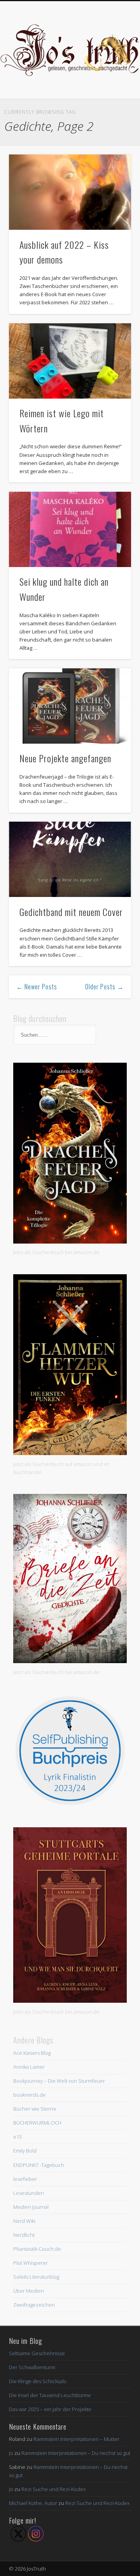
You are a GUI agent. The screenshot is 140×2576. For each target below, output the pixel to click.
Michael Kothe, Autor (33, 2503)
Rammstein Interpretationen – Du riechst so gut (76, 2453)
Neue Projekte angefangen (65, 758)
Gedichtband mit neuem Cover (71, 912)
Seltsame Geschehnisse (37, 2353)
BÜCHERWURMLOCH (37, 2123)
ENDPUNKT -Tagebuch (39, 2165)
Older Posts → (104, 987)
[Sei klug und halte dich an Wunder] (70, 529)
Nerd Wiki (24, 2221)
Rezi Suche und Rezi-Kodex (53, 2489)
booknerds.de (30, 2095)
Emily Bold (25, 2151)
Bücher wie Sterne (35, 2109)
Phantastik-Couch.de (37, 2249)
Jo (11, 2453)
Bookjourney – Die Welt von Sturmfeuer (59, 2081)
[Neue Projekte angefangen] (70, 706)
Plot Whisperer (31, 2263)
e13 (17, 2137)
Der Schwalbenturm (32, 2367)
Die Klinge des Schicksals (38, 2381)
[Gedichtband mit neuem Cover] (70, 859)
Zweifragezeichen (34, 2305)
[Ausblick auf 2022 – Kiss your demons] (70, 192)
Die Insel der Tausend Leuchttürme (50, 2395)
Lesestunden (29, 2193)
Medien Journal (31, 2207)
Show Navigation (113, 69)
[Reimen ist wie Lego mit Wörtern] (70, 361)
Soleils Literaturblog (36, 2277)
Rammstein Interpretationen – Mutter (76, 2439)
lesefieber (25, 2179)
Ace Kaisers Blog (32, 2053)
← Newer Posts (37, 987)
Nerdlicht (24, 2235)
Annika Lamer (29, 2067)
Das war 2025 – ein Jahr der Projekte (50, 2409)
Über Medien (29, 2291)
